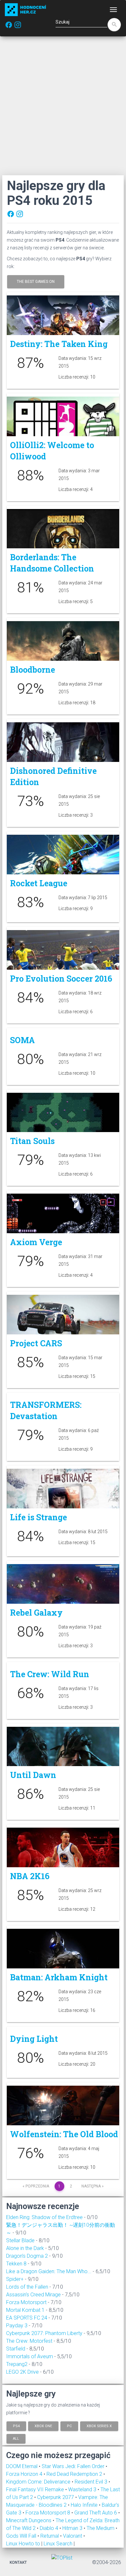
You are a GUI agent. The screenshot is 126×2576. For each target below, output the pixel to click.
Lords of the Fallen (27, 2287)
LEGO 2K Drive (22, 2372)
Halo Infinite (85, 2505)
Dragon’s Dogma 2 (27, 2256)
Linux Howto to (23, 2544)
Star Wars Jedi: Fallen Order (74, 2466)
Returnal (50, 2536)
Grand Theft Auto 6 (96, 2513)
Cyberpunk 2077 (56, 2497)
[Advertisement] (63, 106)
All (16, 2439)
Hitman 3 (73, 2528)
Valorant (73, 2536)
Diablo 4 (50, 2528)
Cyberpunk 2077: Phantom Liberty (44, 2333)
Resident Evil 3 (92, 2482)
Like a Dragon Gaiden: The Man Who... (49, 2271)
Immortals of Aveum (30, 2356)
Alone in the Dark (25, 2248)
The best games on (36, 282)
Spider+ (15, 2279)
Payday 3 (17, 2326)
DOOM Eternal (22, 2466)
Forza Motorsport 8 (48, 2513)
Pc (69, 2426)
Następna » (93, 2186)
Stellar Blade (20, 2240)
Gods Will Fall (22, 2536)
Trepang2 (17, 2364)
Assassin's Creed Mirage (33, 2295)
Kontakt (18, 2562)
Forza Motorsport (26, 2302)
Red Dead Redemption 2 (75, 2474)
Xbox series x (99, 2426)
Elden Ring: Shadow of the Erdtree (44, 2217)
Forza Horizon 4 (25, 2474)
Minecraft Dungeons (29, 2520)
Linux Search (58, 2544)
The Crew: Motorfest (29, 2341)
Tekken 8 (16, 2264)
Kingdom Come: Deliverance (39, 2482)
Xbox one (43, 2426)
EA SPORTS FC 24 (27, 2318)
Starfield (16, 2349)
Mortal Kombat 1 (25, 2310)
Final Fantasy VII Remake (36, 2489)
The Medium (101, 2528)
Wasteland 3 (83, 2489)
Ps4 (16, 2426)
